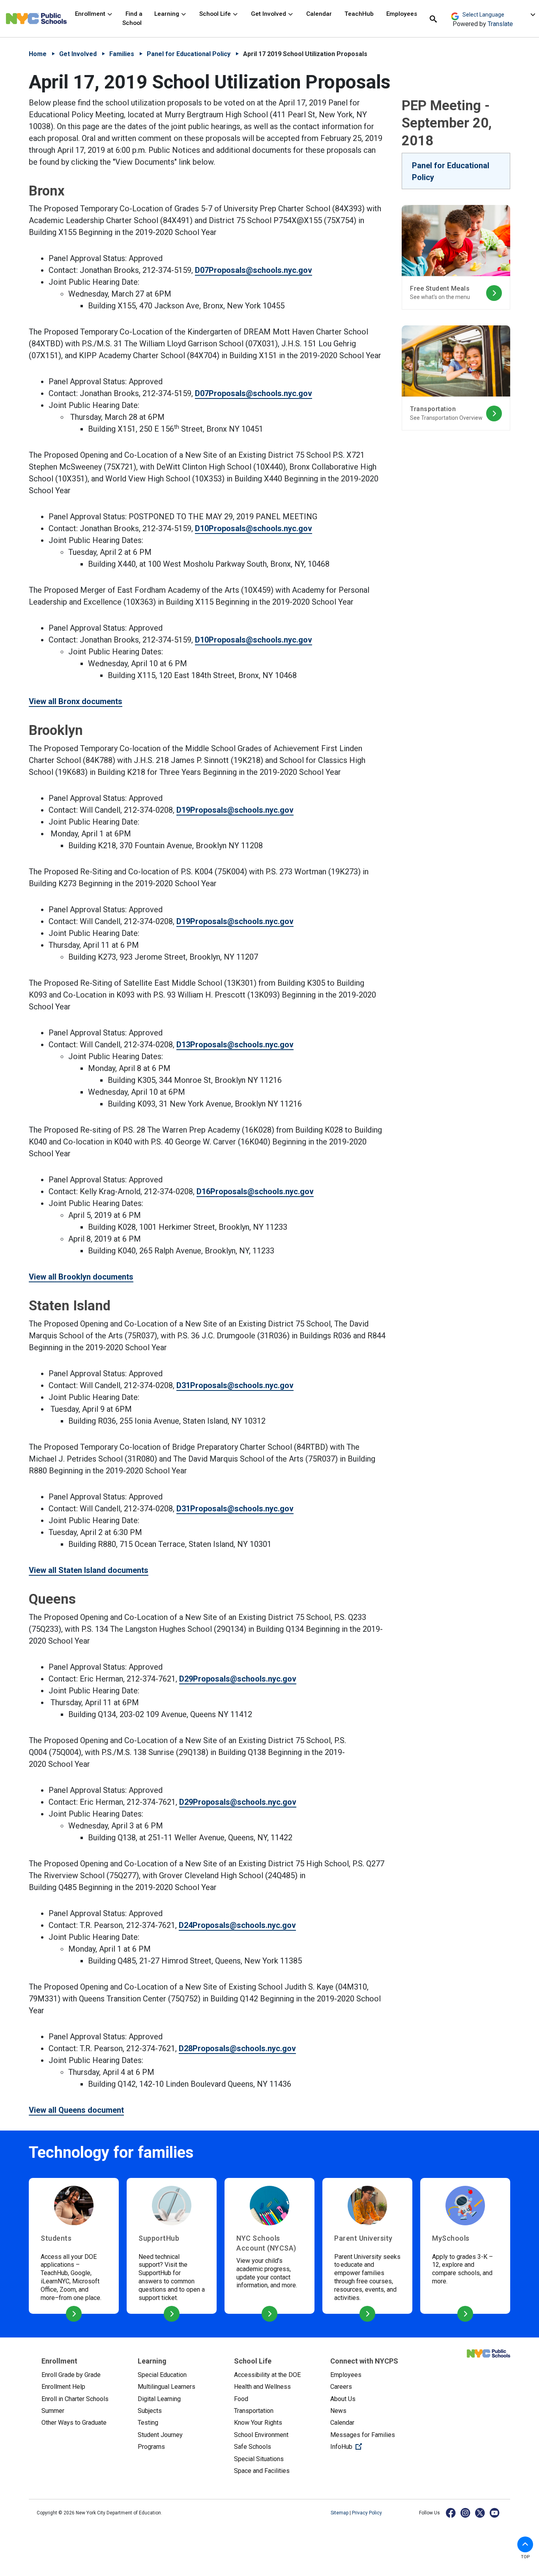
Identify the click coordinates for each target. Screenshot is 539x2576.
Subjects (150, 2411)
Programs (151, 2447)
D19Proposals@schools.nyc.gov (235, 810)
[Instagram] (466, 2513)
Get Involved (269, 14)
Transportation (254, 2411)
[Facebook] (451, 2513)
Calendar (319, 14)
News (338, 2411)
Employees (402, 14)
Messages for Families (363, 2435)
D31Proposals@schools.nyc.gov (235, 1385)
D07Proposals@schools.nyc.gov (254, 270)
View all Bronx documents (76, 701)
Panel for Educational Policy (189, 54)
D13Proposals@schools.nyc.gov (235, 1045)
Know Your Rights (258, 2423)
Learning (168, 14)
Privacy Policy (367, 2513)
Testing (148, 2423)
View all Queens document (76, 2110)
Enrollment (91, 14)
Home (38, 54)
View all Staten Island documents (89, 1570)
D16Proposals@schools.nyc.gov (255, 1191)
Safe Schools (253, 2447)
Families (122, 54)
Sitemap (340, 2513)
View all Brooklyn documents (81, 1277)
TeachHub (359, 14)
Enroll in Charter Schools (75, 2399)
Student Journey (160, 2435)
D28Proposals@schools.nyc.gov (237, 2048)
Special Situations (259, 2459)
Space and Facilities (262, 2471)
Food (241, 2399)
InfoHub (372, 2446)
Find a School (132, 18)
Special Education (162, 2375)
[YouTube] (495, 2513)
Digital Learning (159, 2399)
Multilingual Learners (167, 2387)
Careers (341, 2387)
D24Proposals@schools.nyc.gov (237, 1925)
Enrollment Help (63, 2387)
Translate (500, 24)
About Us (343, 2399)
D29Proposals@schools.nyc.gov (238, 1679)
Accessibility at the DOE (267, 2375)
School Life (216, 14)
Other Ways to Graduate (74, 2423)
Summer (53, 2411)
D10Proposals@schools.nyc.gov (254, 528)
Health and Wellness (262, 2387)
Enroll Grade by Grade (71, 2375)
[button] (525, 2544)
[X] (480, 2513)
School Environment (261, 2435)
